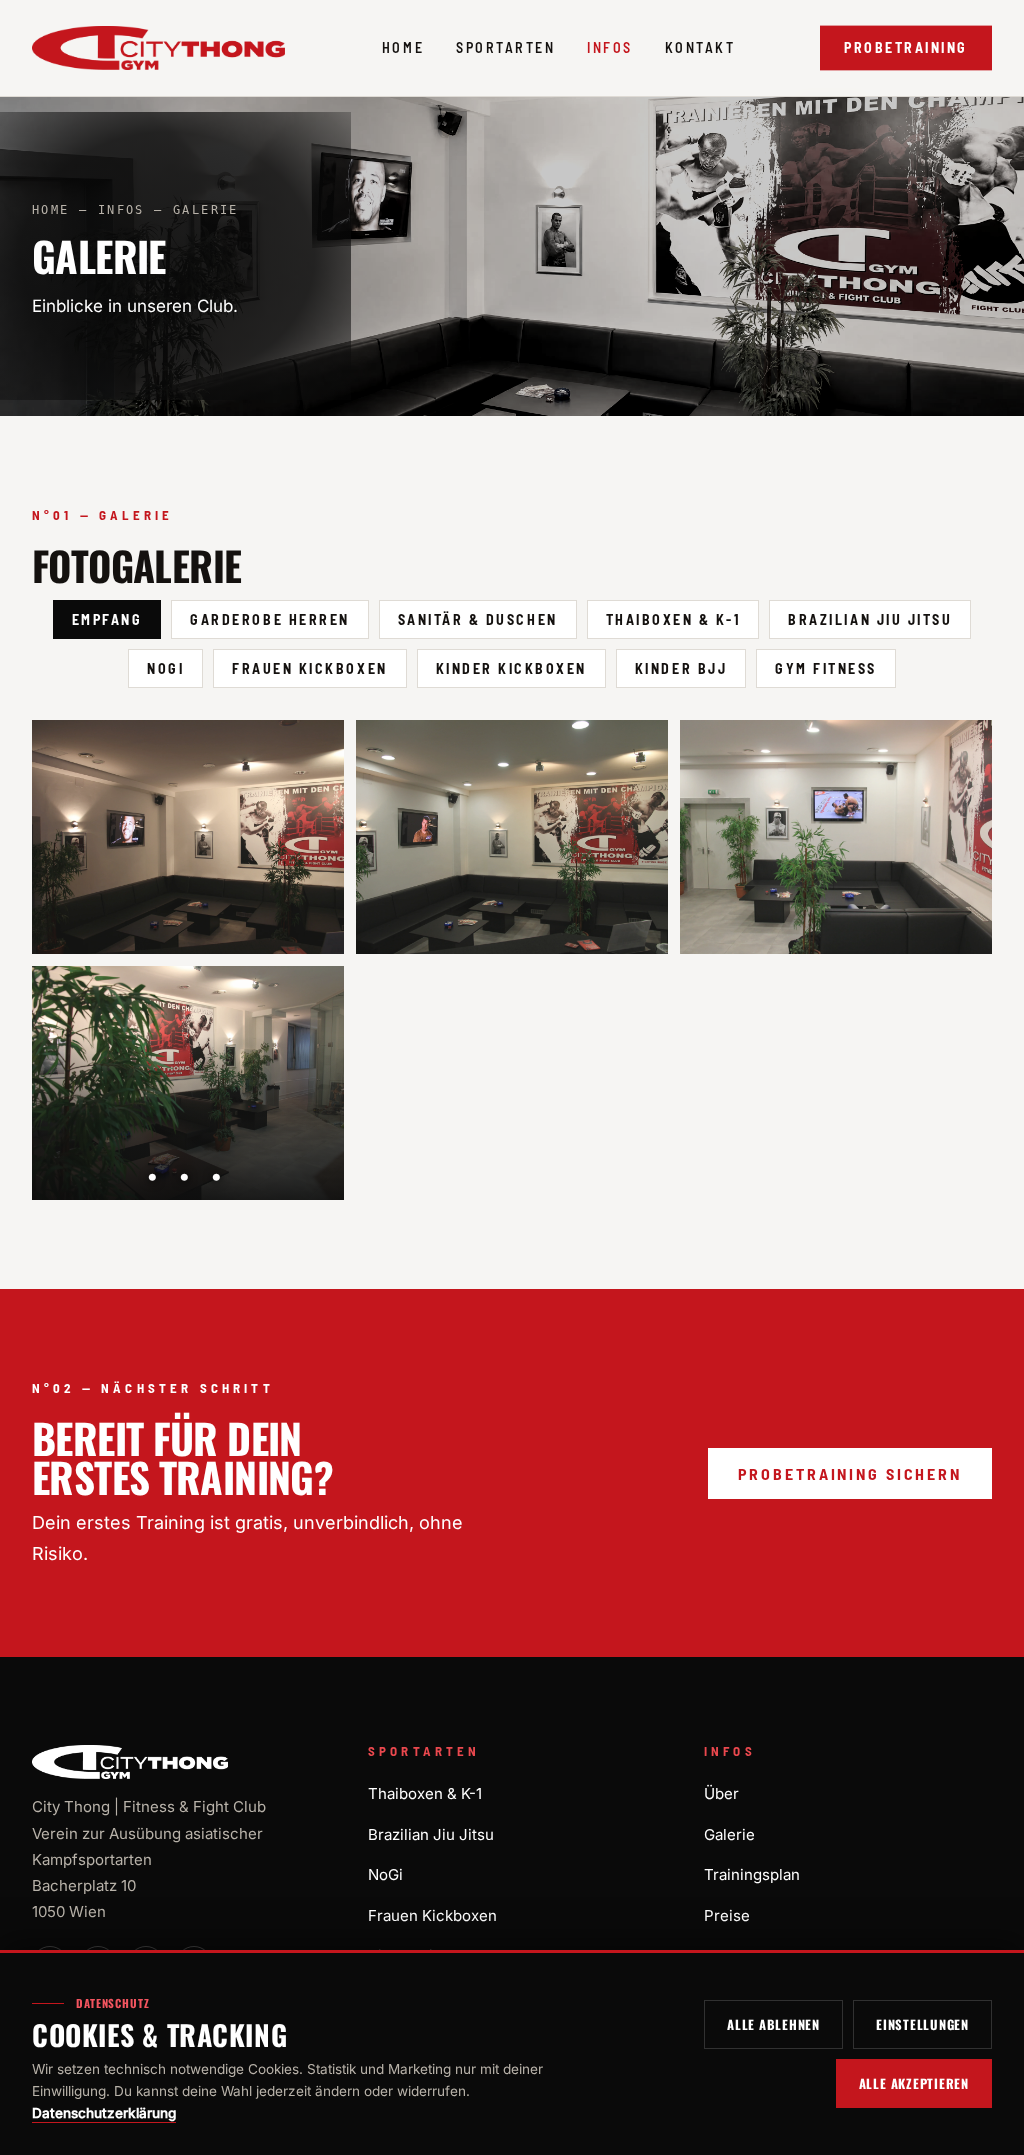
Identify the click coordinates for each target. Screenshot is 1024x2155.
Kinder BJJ (681, 668)
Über (721, 1793)
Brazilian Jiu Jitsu (870, 619)
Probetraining (906, 47)
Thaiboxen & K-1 (673, 619)
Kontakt (700, 47)
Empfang (107, 619)
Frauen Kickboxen (309, 668)
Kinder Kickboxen (511, 668)
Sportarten (505, 47)
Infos (610, 47)
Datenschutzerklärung (104, 2113)
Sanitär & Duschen (478, 619)
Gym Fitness (826, 668)
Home (403, 47)
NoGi (165, 668)
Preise (727, 1915)
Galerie (729, 1834)
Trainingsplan (752, 1874)
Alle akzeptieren (914, 2083)
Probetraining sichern (850, 1473)
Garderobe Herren (269, 619)
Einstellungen (922, 2024)
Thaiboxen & (425, 1793)
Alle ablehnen (773, 2024)
